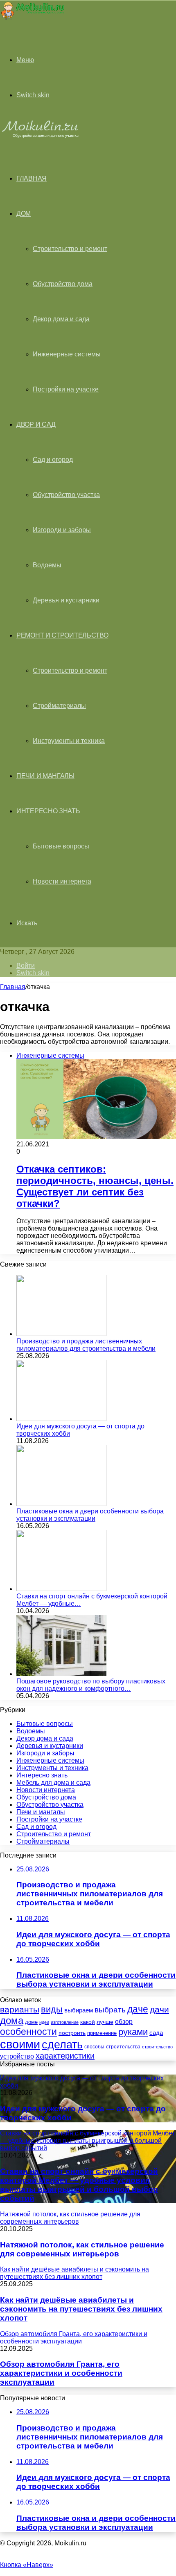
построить (72, 2033)
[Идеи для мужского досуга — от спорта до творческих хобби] (61, 1419)
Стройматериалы (59, 706)
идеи (44, 2022)
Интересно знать (48, 811)
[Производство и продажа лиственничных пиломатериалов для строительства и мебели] (61, 1334)
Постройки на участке (66, 389)
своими (20, 2044)
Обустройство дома (63, 284)
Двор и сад (36, 424)
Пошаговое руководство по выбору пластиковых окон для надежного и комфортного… (91, 1685)
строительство (157, 2047)
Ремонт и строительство (62, 635)
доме (31, 2022)
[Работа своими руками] (32, 18)
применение (102, 2033)
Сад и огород (53, 460)
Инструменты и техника (69, 741)
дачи (159, 2010)
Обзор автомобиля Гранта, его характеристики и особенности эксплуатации (61, 2373)
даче (138, 2009)
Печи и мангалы (45, 776)
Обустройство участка (66, 495)
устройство (17, 2056)
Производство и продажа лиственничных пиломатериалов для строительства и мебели (86, 1345)
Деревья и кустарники (66, 600)
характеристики (65, 2056)
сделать (62, 2045)
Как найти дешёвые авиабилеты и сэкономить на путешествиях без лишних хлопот (81, 2309)
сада (156, 2033)
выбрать (110, 2010)
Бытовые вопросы (61, 846)
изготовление (65, 2022)
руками (133, 2032)
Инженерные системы (67, 354)
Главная (13, 987)
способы (94, 2047)
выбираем (79, 2010)
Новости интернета (62, 881)
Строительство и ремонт (70, 249)
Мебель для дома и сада (53, 1783)
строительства (123, 2047)
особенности (28, 2032)
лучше (105, 2022)
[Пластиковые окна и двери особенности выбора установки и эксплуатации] (61, 1504)
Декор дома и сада (61, 319)
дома (12, 2020)
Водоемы (47, 565)
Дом (24, 214)
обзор (124, 2022)
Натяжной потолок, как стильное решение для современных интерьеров (82, 2249)
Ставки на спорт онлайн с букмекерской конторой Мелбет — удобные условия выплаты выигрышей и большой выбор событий (79, 2185)
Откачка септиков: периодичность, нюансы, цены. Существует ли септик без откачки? (95, 1186)
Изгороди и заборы (62, 530)
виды (52, 2009)
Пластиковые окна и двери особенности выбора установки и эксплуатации (90, 1515)
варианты (20, 2009)
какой (88, 2022)
